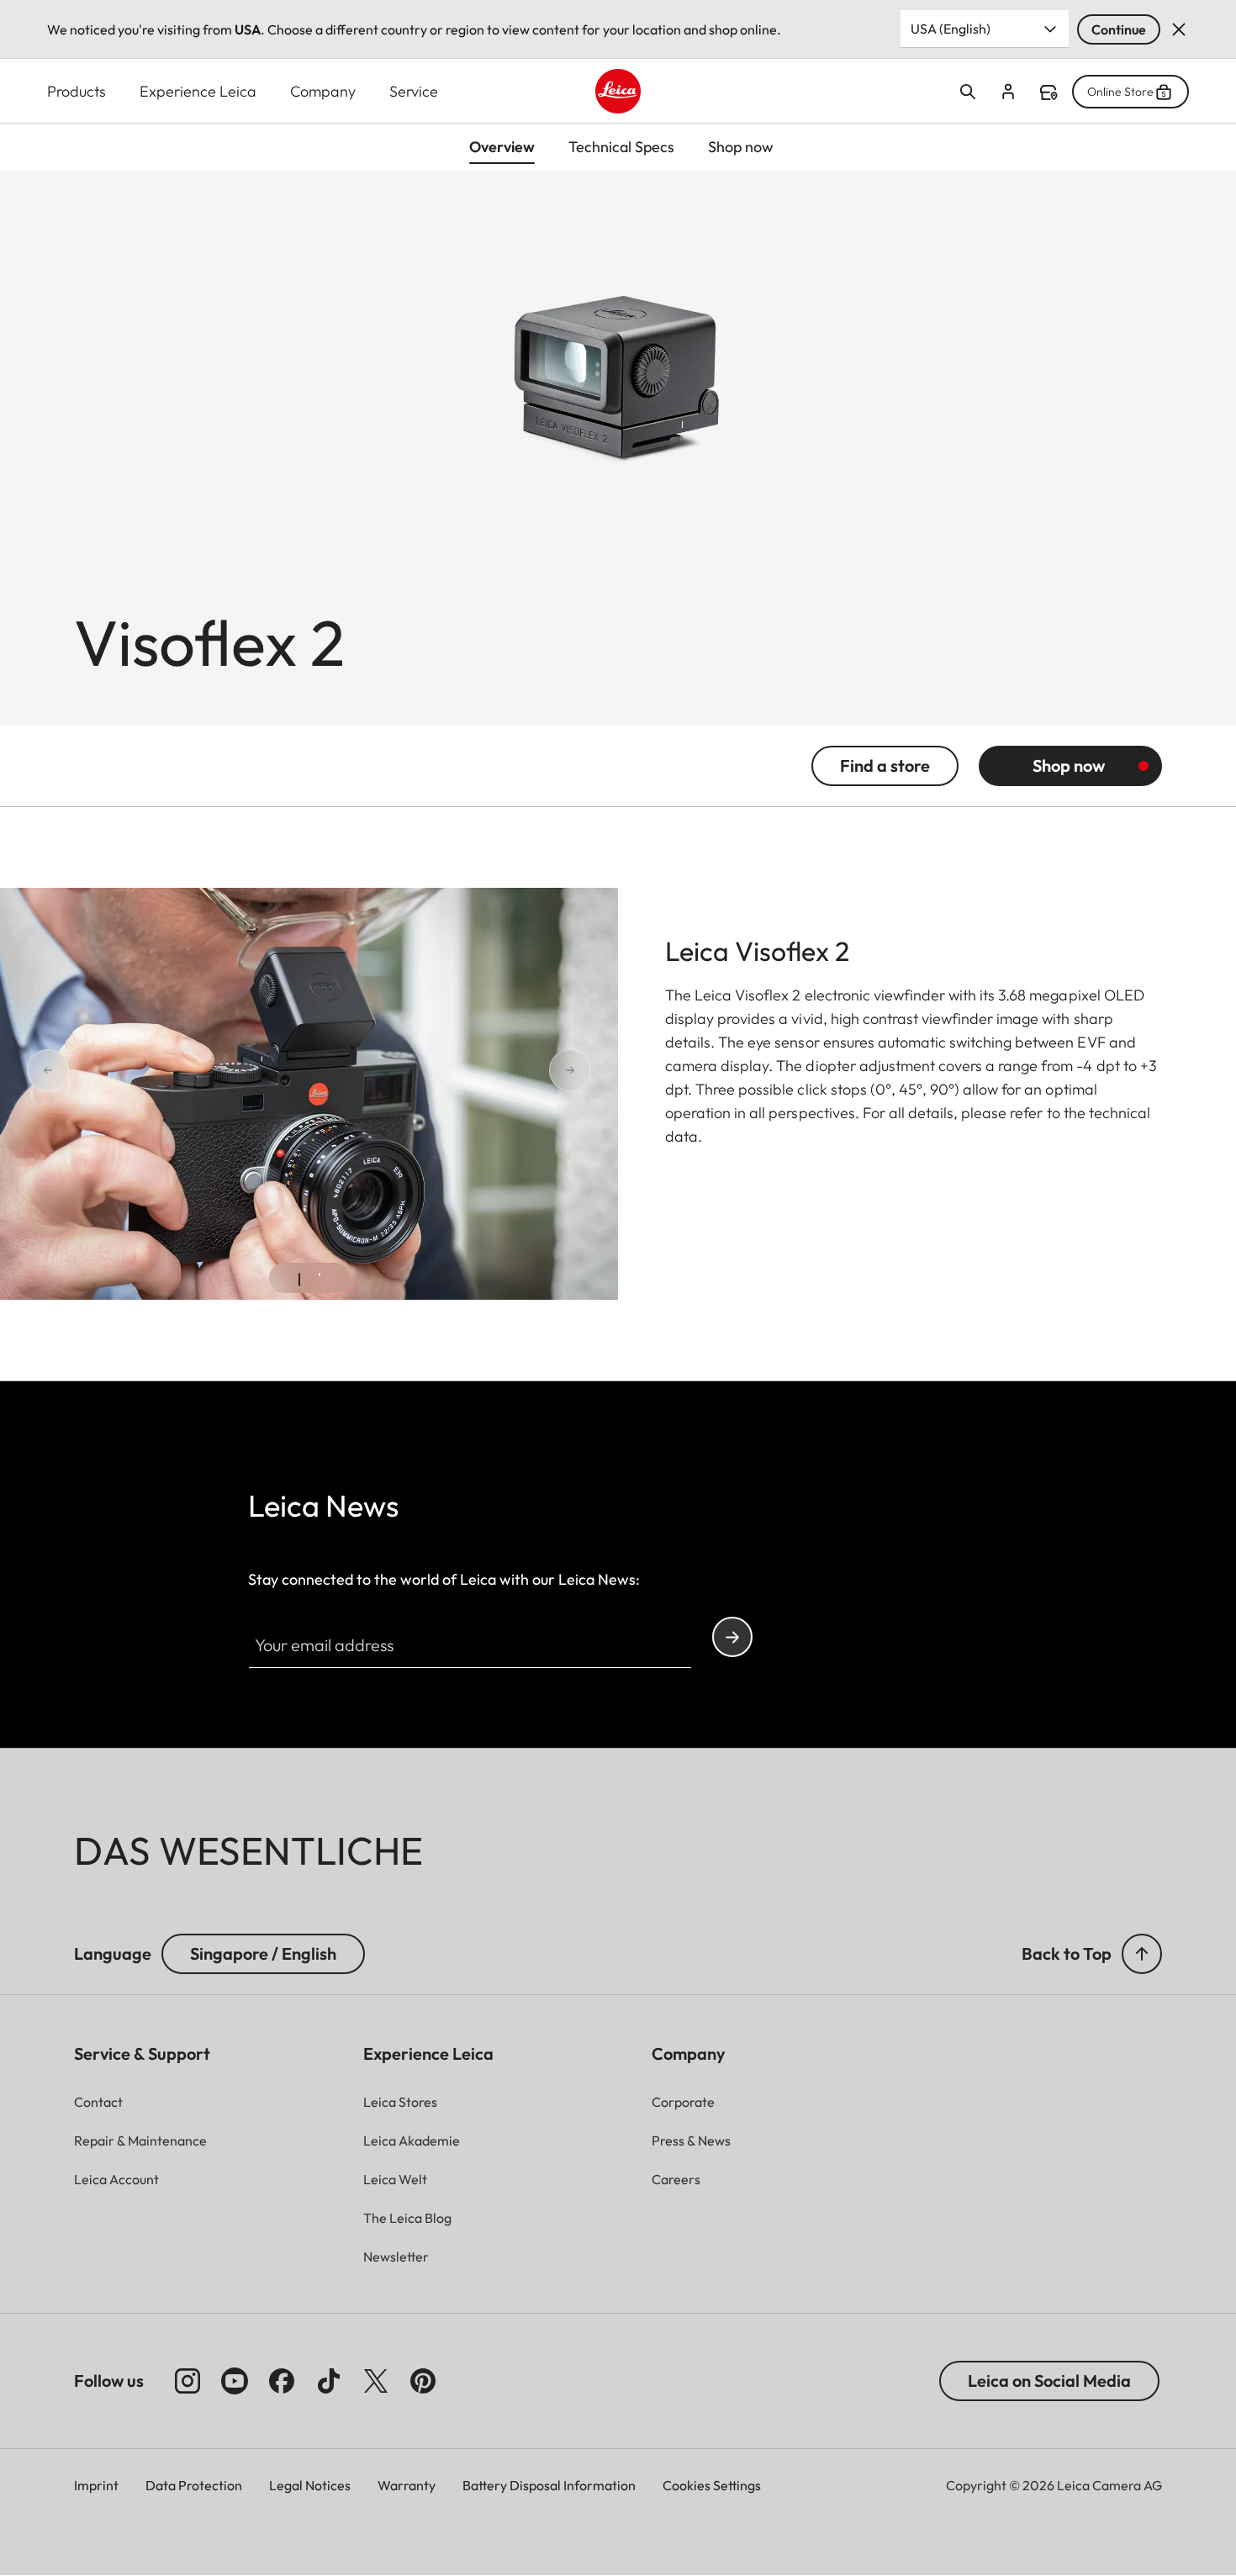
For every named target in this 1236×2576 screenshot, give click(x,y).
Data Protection (194, 2485)
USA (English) (951, 29)
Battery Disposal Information (549, 2485)
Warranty (407, 2485)
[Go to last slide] (108, 1070)
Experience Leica (198, 91)
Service (414, 91)
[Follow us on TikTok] (329, 2381)
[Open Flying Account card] (1008, 92)
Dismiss (1179, 29)
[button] (1142, 1954)
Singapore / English (263, 1953)
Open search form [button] (968, 92)
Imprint (96, 2485)
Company (323, 91)
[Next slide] (510, 1070)
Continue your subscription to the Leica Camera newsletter (732, 1637)
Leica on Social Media (1049, 2381)
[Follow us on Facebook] (282, 2381)
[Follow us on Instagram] (188, 2381)
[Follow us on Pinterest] (423, 2381)
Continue (1119, 29)
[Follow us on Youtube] (235, 2381)
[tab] (299, 1280)
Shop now (1069, 765)
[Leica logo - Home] (618, 91)
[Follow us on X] (376, 2381)
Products (77, 91)
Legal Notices (310, 2485)
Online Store (1120, 92)
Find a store (1048, 92)
